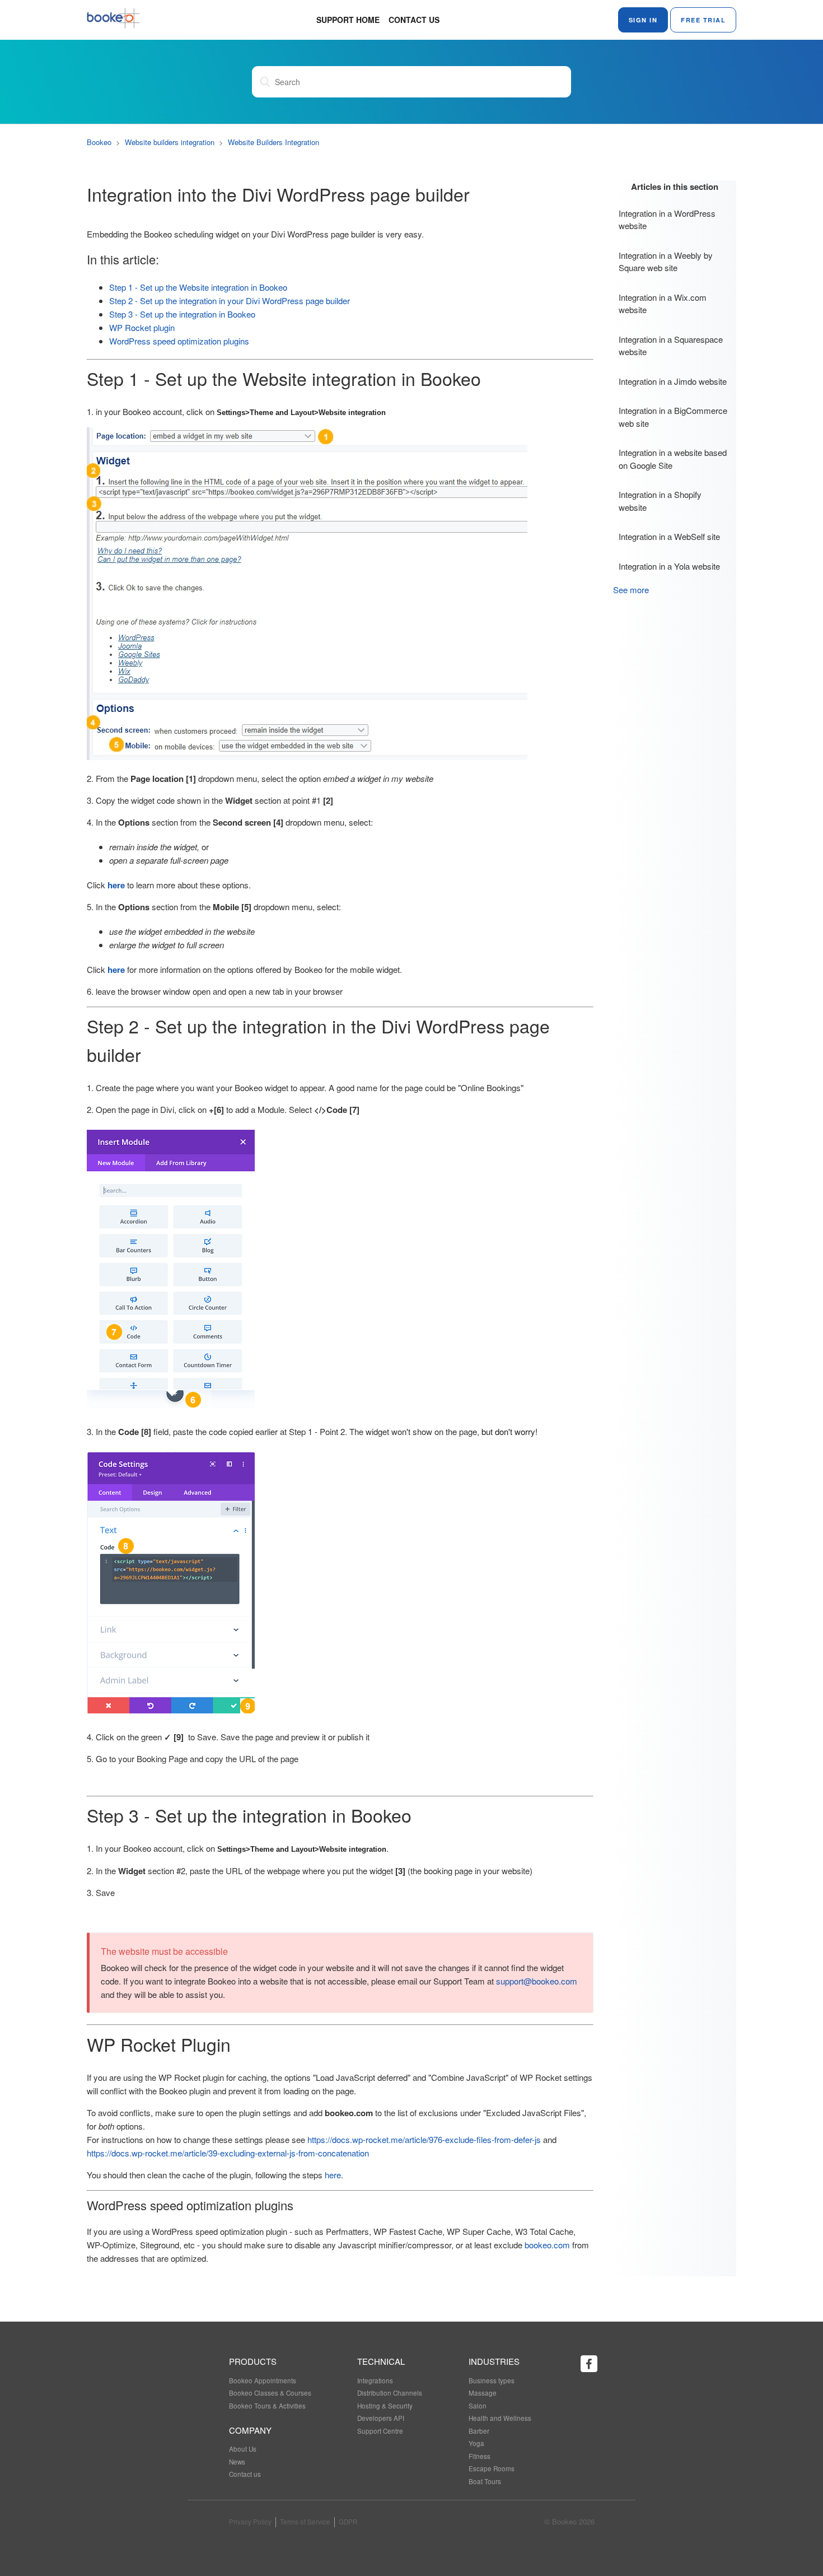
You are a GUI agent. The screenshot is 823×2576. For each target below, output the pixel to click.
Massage (483, 2393)
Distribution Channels (390, 2393)
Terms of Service (305, 2522)
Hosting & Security (385, 2406)
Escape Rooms (492, 2468)
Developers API (381, 2418)
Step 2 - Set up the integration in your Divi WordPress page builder (230, 301)
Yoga (476, 2443)
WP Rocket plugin (142, 327)
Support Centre (380, 2431)
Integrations (375, 2381)
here (116, 970)
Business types (492, 2381)
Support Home (348, 20)
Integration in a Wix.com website (663, 304)
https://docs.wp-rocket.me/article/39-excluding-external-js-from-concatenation (228, 2153)
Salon (478, 2406)
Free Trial (703, 20)
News (237, 2462)
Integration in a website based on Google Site (673, 459)
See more (631, 590)
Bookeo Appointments (263, 2381)
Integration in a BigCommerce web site (673, 417)
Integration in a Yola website (669, 566)
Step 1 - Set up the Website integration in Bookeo (198, 287)
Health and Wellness (500, 2418)
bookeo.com (547, 2245)
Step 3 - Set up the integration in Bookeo (182, 314)
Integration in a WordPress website (667, 220)
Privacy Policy (250, 2522)
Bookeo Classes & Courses (270, 2393)
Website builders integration (170, 142)
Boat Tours (485, 2481)
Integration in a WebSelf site (669, 536)
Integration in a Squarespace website (671, 346)
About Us (243, 2449)
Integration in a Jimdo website (673, 381)
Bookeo (99, 142)
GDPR (348, 2522)
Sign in (643, 20)
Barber (479, 2431)
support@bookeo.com (537, 1981)
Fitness (480, 2456)
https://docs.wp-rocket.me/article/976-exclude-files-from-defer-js (424, 2139)
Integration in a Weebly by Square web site (666, 262)
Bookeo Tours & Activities (267, 2406)
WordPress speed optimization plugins (179, 341)
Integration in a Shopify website (660, 501)
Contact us (414, 20)
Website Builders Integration (273, 142)
